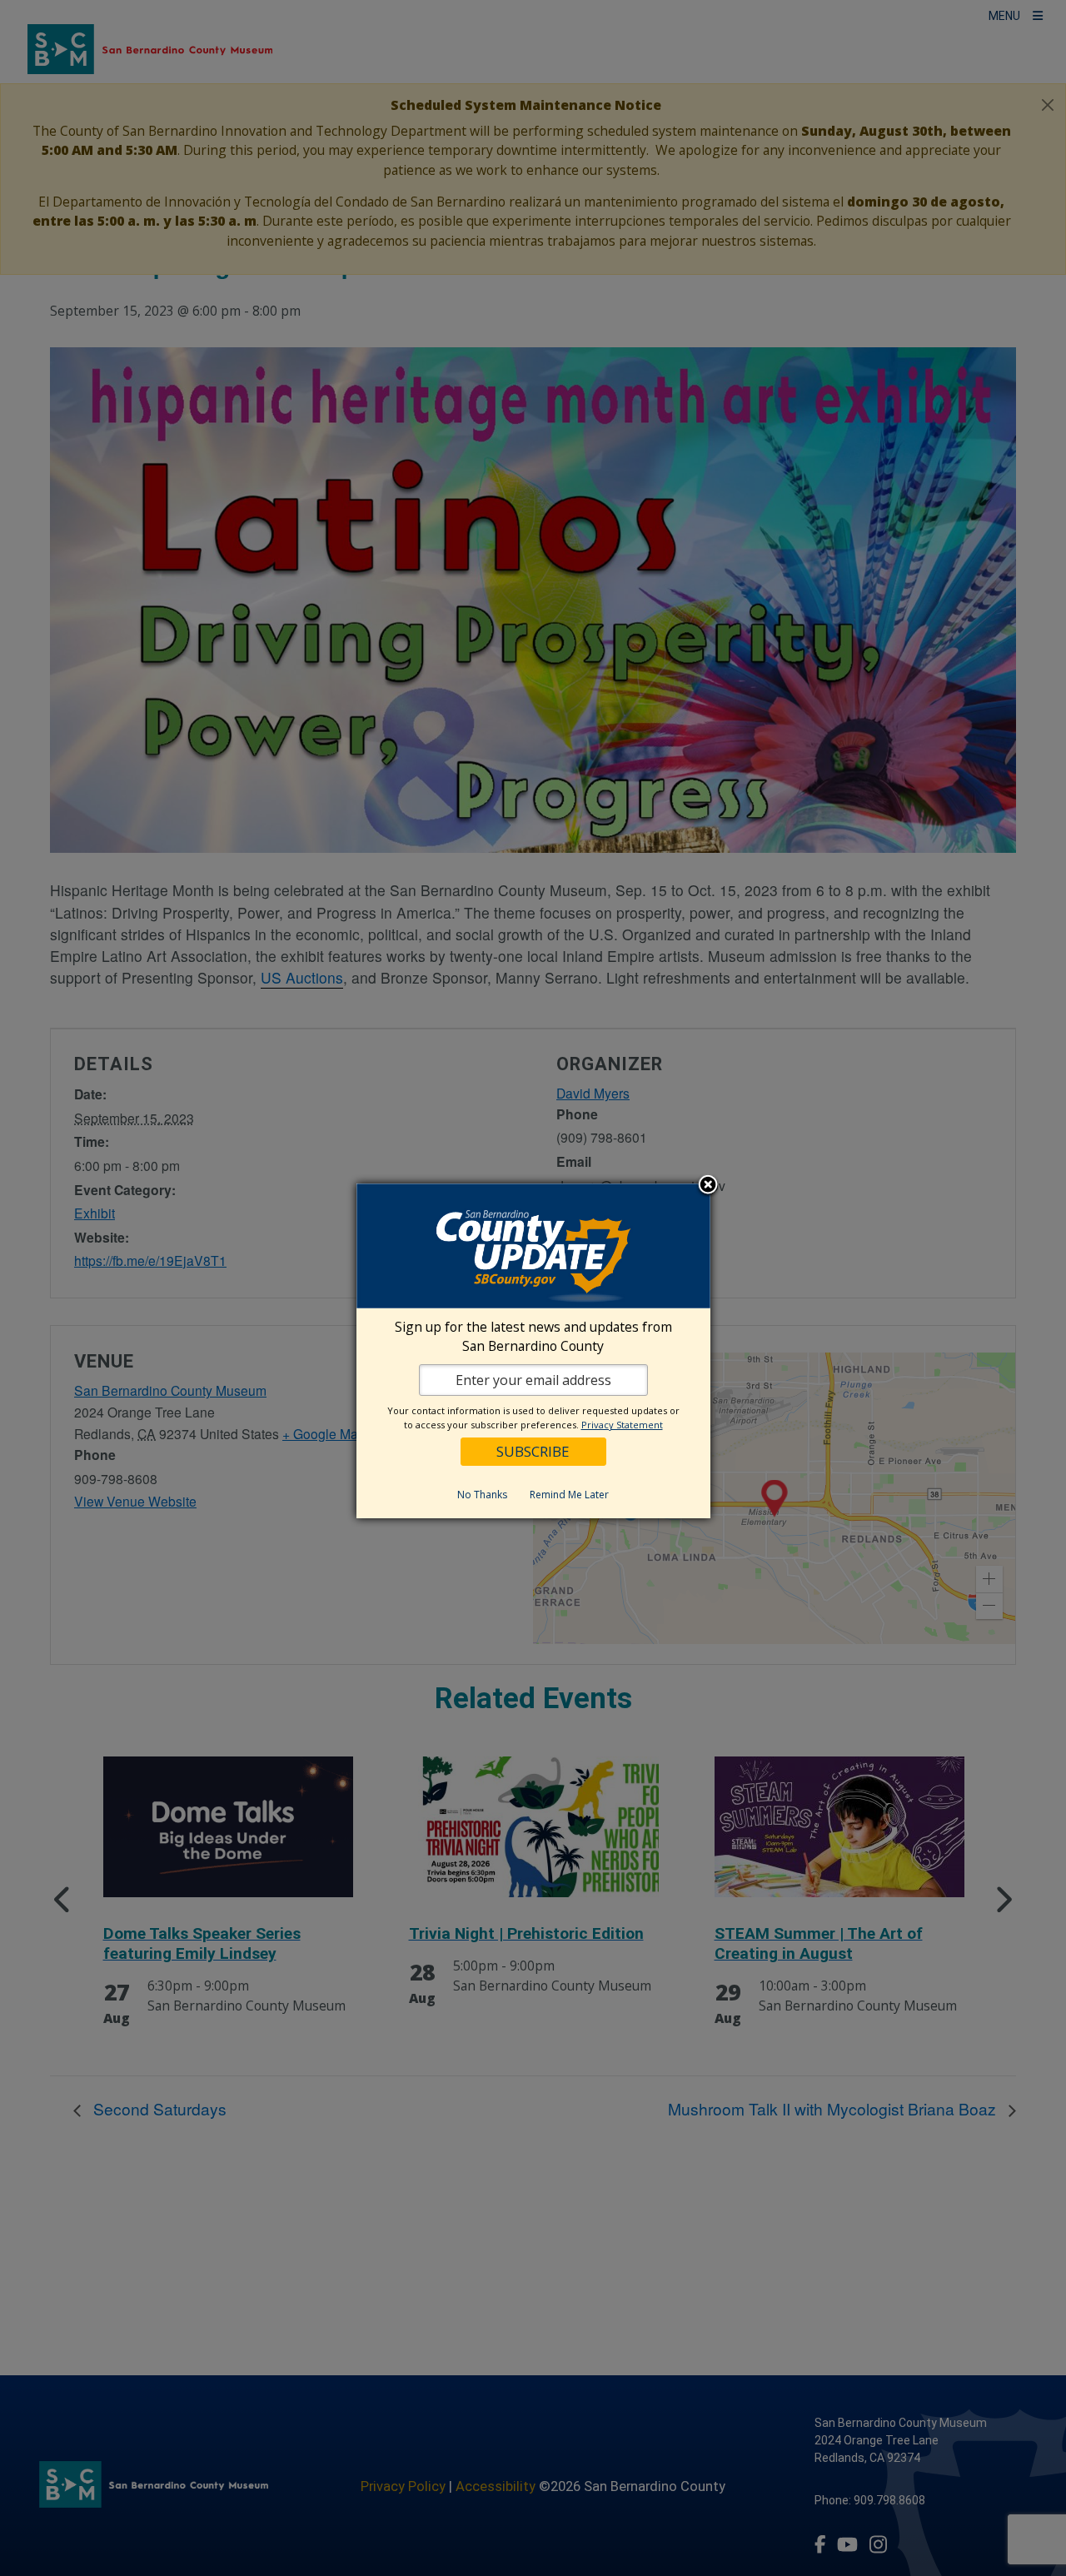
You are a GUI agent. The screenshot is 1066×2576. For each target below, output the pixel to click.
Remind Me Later (569, 1494)
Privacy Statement (622, 1424)
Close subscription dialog (708, 1185)
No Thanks (482, 1494)
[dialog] (533, 1350)
